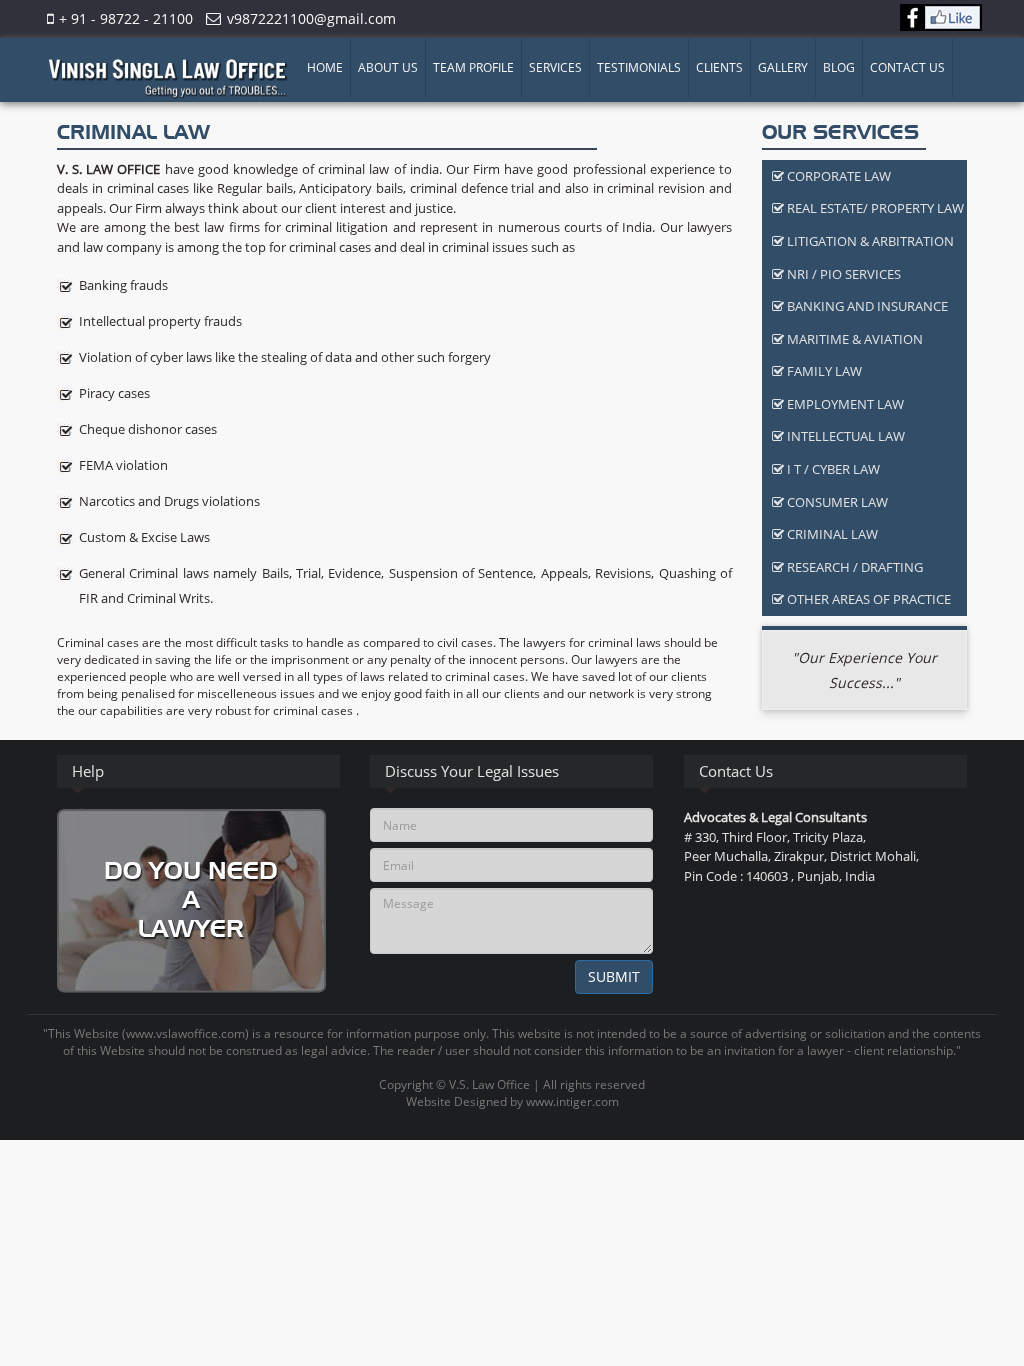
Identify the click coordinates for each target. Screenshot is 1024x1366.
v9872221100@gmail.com (311, 18)
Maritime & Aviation (853, 339)
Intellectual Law (844, 436)
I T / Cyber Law (832, 469)
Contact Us (907, 67)
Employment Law (844, 404)
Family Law (823, 371)
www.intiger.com (572, 1101)
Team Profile (473, 67)
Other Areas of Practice (867, 599)
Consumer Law (836, 502)
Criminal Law (831, 534)
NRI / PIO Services (842, 274)
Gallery (783, 67)
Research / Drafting (853, 567)
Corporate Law (837, 176)
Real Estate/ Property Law (874, 208)
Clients (719, 67)
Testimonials (639, 67)
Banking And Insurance (866, 306)
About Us (388, 67)
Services (555, 67)
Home (325, 67)
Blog (839, 67)
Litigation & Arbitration (869, 241)
